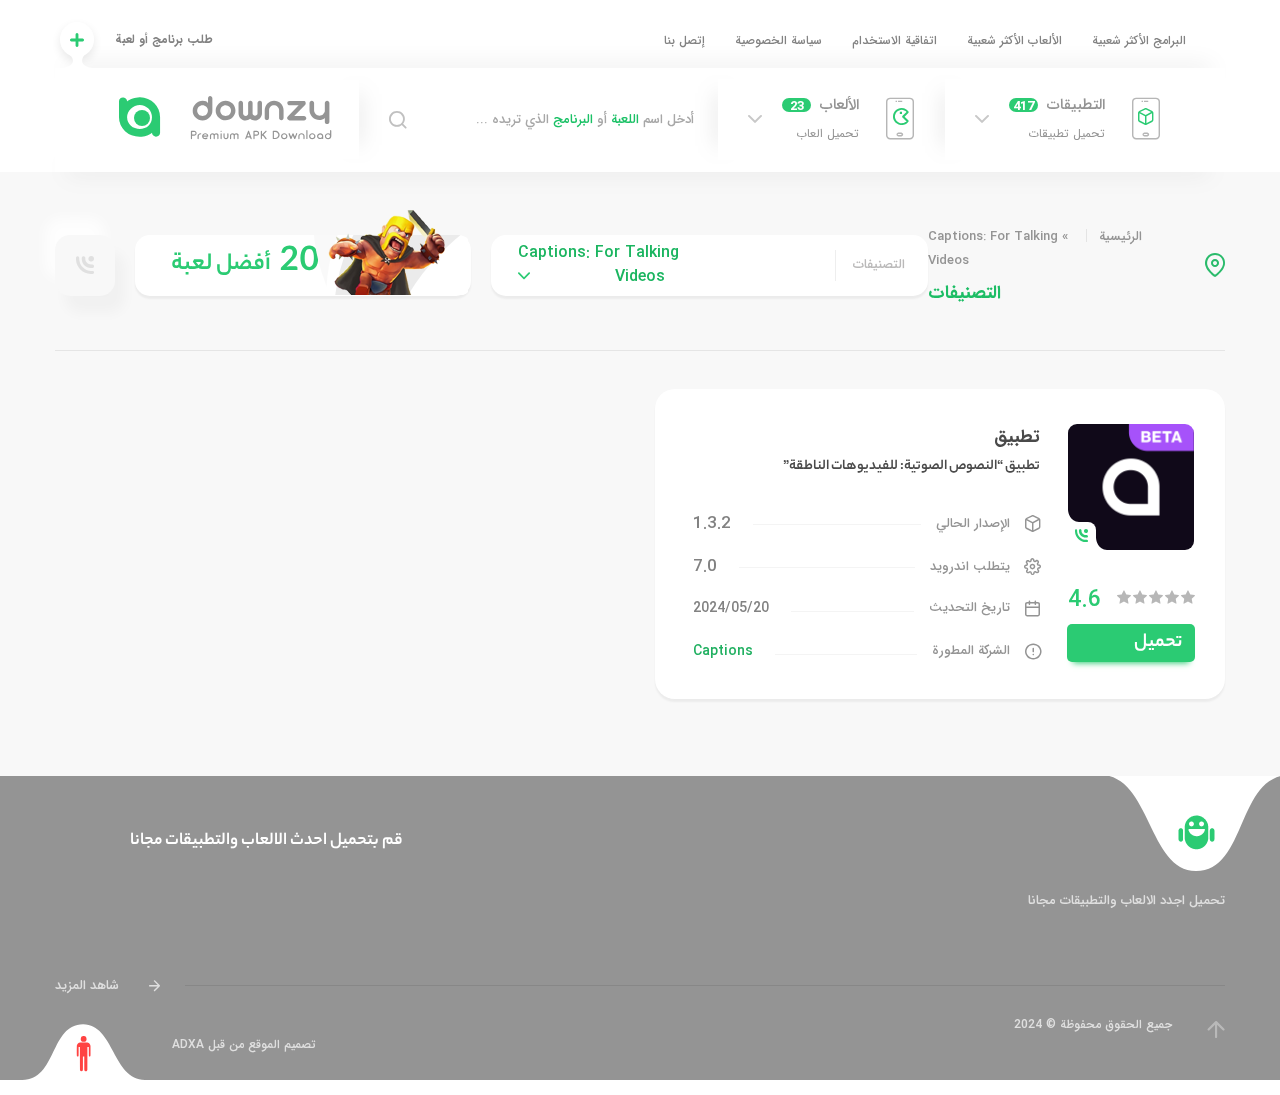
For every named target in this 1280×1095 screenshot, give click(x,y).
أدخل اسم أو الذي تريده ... (585, 120)
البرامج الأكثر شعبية (1139, 40)
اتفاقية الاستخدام (894, 40)
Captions (723, 651)
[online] (85, 265)
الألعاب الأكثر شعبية (1014, 40)
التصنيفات (879, 265)
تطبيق (1017, 437)
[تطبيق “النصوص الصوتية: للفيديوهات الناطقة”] (1131, 485)
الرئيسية (1120, 236)
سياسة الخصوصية (778, 40)
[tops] (303, 265)
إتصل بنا (684, 40)
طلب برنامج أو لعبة (164, 39)
